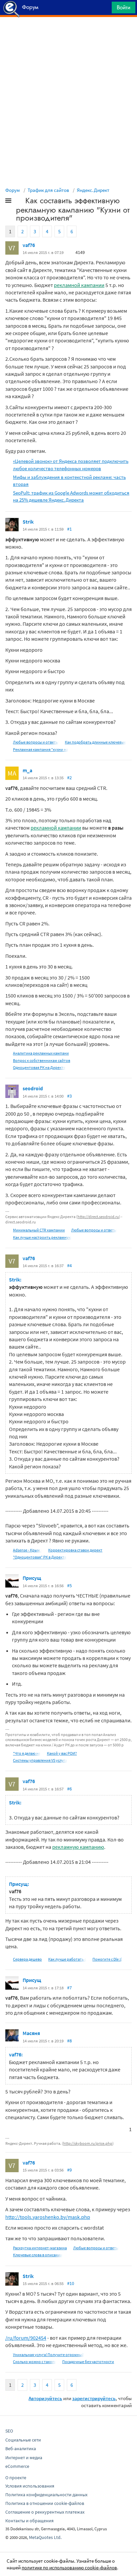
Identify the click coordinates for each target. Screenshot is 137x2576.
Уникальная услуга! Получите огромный (49, 2355)
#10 (71, 2283)
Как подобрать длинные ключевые (95, 742)
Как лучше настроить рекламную (42, 1237)
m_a (27, 770)
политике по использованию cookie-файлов (69, 2567)
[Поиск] (104, 9)
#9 (69, 2170)
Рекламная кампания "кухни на (41, 749)
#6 (69, 1789)
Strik (28, 522)
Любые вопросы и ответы (36, 742)
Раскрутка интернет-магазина (40, 2248)
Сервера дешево (27, 1959)
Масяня (31, 2033)
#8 (69, 2041)
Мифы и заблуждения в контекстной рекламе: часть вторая (69, 481)
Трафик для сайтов (48, 190)
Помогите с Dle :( (107, 1959)
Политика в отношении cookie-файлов (45, 2503)
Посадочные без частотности (88, 2362)
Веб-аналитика (21, 2449)
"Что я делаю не (27, 1753)
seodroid (33, 1088)
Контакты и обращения (29, 2521)
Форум (13, 190)
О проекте (16, 2478)
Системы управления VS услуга (40, 1760)
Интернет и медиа (24, 2458)
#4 (69, 1265)
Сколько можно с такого (34, 2362)
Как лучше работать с (67, 1959)
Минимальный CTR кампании (39, 1230)
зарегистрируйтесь (94, 2398)
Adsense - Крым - (27, 1550)
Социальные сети (23, 2440)
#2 (69, 778)
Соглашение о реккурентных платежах (45, 2512)
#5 (69, 1586)
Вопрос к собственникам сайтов (42, 1060)
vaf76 (29, 245)
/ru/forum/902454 (26, 2338)
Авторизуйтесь (45, 2398)
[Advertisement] (68, 34)
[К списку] (19, 202)
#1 (69, 529)
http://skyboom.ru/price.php (88, 2143)
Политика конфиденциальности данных (46, 2495)
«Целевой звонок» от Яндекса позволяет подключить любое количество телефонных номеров (71, 465)
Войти (124, 7)
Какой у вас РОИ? (62, 1753)
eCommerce (17, 2466)
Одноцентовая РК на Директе (39, 1067)
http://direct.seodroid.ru (98, 1217)
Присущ (32, 1578)
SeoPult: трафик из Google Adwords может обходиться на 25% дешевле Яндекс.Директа (71, 496)
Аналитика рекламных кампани (41, 1053)
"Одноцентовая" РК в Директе (40, 1557)
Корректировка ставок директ (75, 1550)
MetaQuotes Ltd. (45, 2537)
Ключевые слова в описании (38, 2255)
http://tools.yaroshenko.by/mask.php (48, 2217)
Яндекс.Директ (93, 190)
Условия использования (30, 2486)
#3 (69, 1096)
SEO (9, 2431)
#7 (69, 1988)
